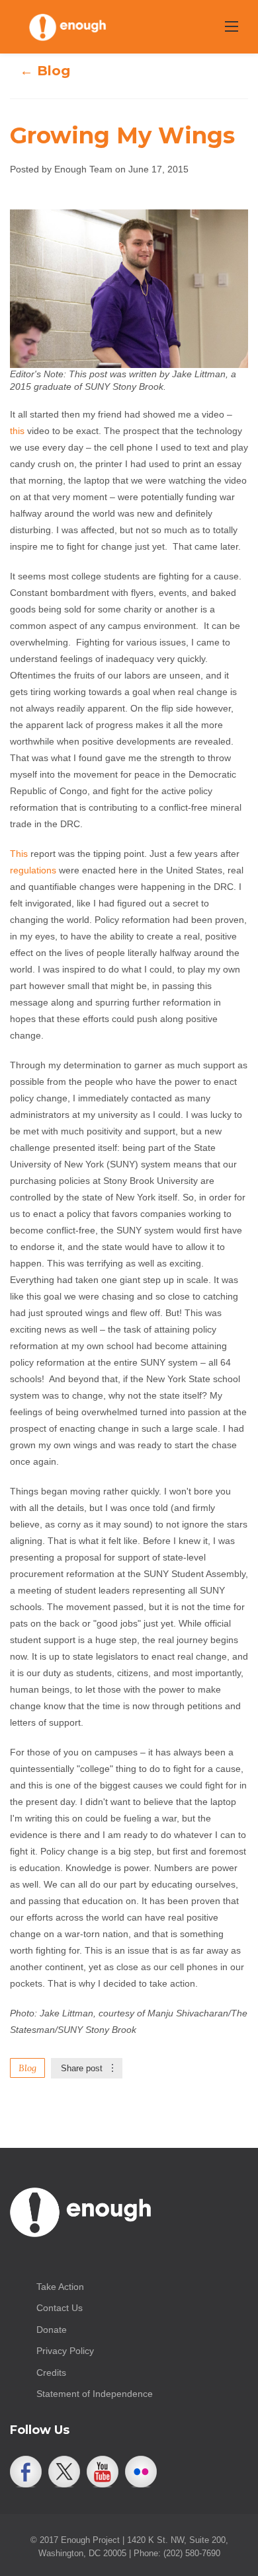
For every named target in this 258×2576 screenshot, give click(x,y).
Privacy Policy (65, 2351)
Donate (52, 2330)
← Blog (45, 71)
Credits (51, 2373)
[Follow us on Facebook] (26, 2472)
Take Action (60, 2287)
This (19, 854)
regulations (33, 870)
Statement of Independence (95, 2394)
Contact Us (60, 2308)
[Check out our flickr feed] (141, 2472)
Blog (27, 2068)
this (17, 431)
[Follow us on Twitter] (64, 2472)
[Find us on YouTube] (103, 2472)
